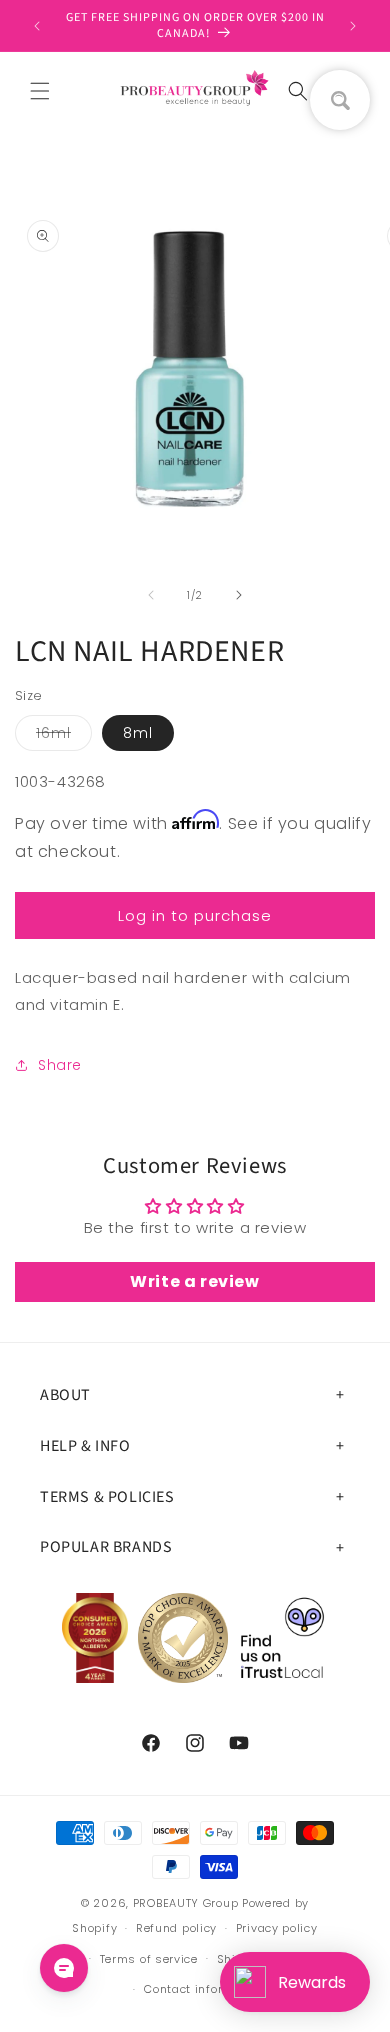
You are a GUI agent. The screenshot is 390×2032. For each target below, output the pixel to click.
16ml (64, 736)
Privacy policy (277, 1928)
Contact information (204, 1989)
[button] (40, 91)
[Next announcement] (353, 26)
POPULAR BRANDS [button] (106, 1547)
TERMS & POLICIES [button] (107, 1497)
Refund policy (176, 1928)
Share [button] (60, 1065)
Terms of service (149, 1959)
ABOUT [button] (65, 1395)
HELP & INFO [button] (85, 1446)
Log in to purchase (195, 915)
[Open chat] (64, 1968)
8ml (138, 733)
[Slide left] (151, 595)
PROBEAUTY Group (186, 1903)
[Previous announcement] (37, 26)
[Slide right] (239, 595)
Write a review (194, 1281)
